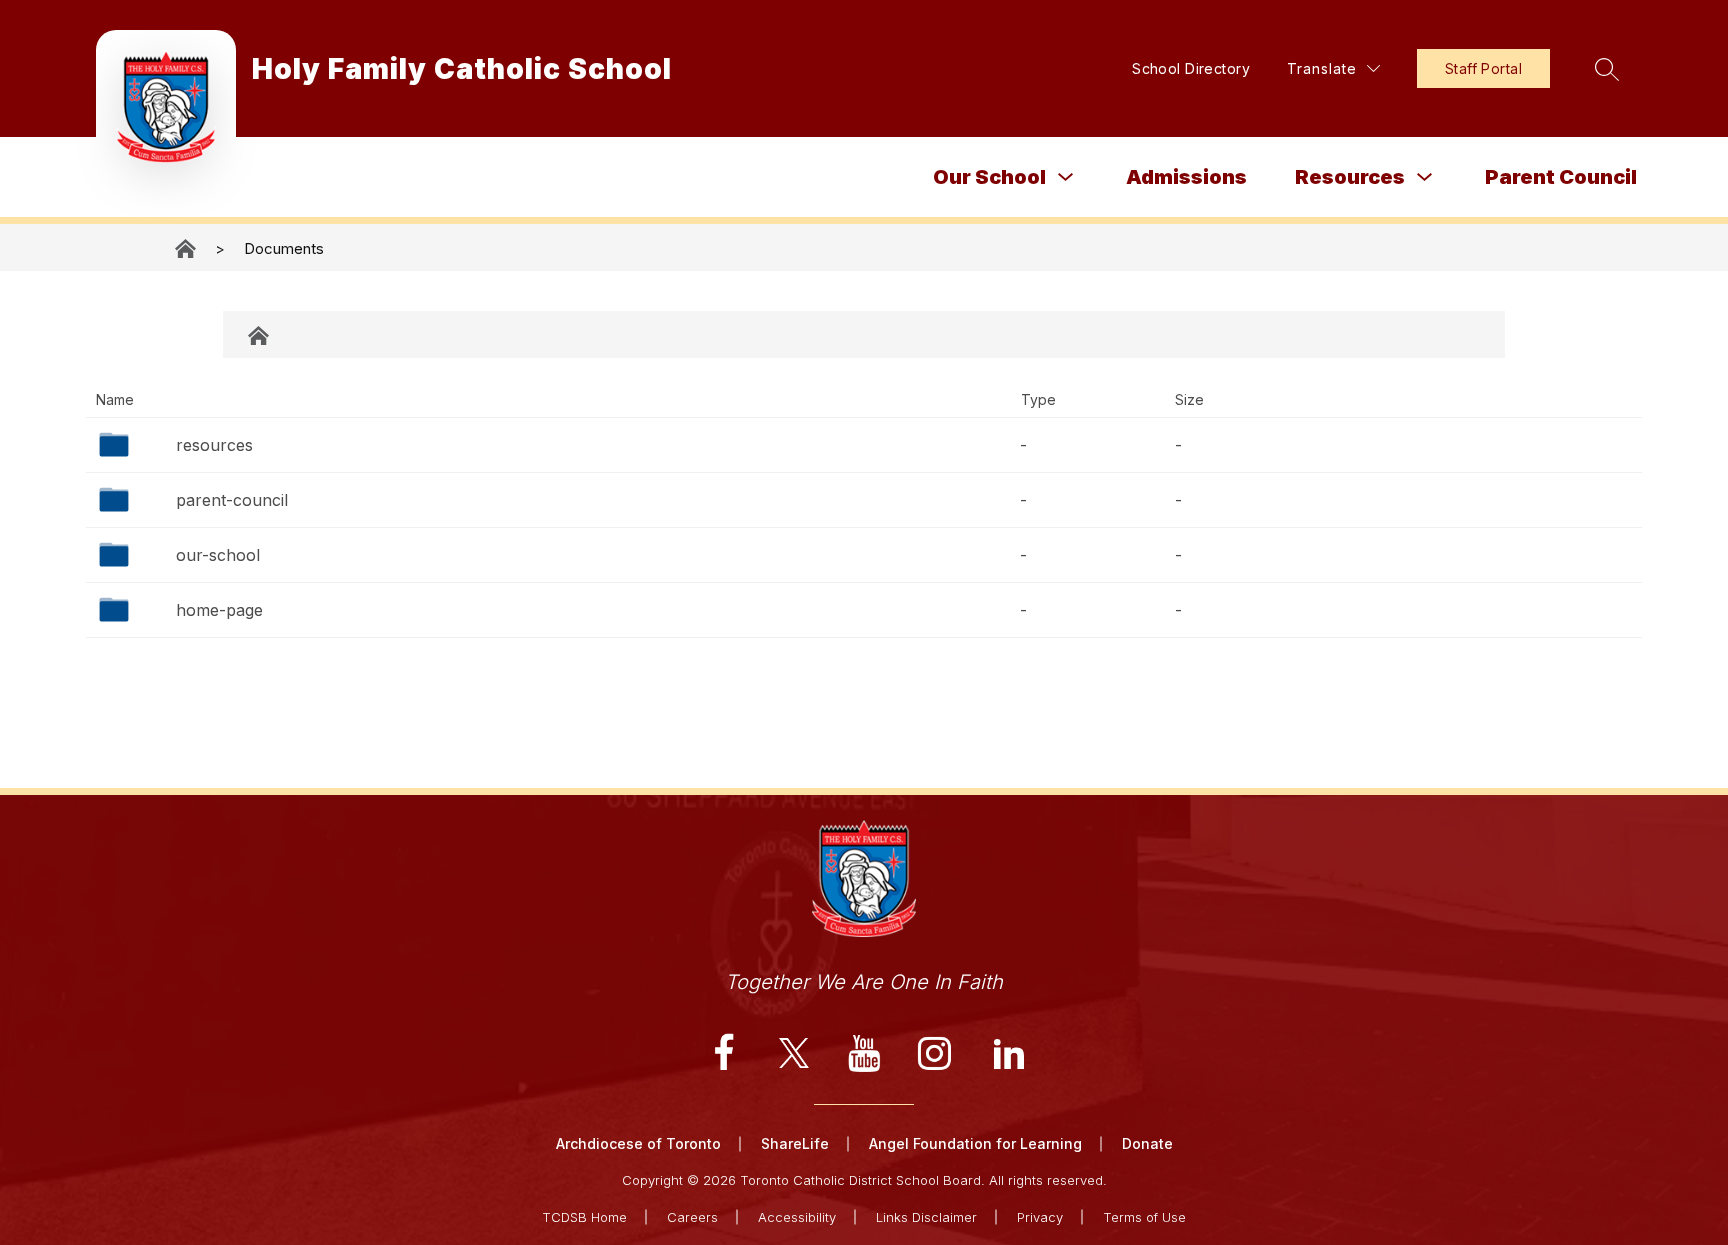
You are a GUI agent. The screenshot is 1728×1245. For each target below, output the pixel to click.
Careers (692, 1217)
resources (214, 445)
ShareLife (795, 1143)
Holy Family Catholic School (187, 248)
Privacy (1040, 1217)
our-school (218, 555)
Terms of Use (1144, 1217)
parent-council (232, 500)
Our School (989, 177)
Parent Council (1561, 177)
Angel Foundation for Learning (975, 1143)
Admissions (1186, 177)
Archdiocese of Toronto (638, 1143)
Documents (284, 248)
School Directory (1191, 68)
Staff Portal (1483, 68)
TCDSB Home (584, 1217)
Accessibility (797, 1217)
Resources (1350, 177)
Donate (1147, 1143)
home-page (219, 610)
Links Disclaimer (926, 1217)
